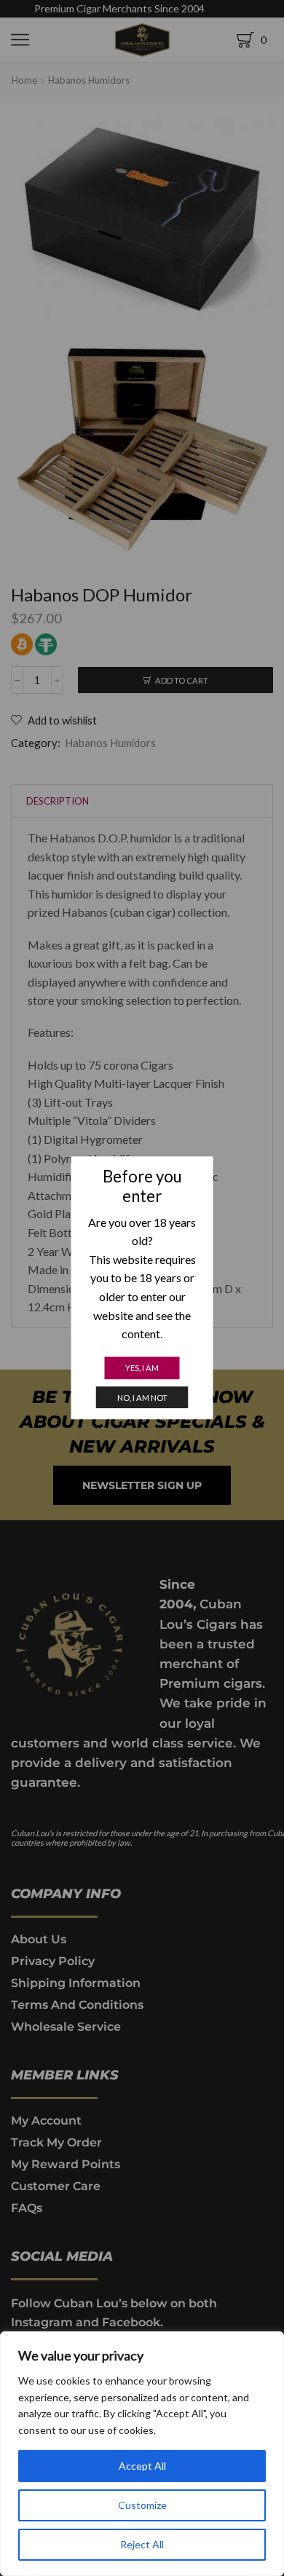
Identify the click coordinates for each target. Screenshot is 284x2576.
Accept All (142, 2466)
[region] (142, 2454)
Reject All (142, 2544)
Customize (142, 2505)
